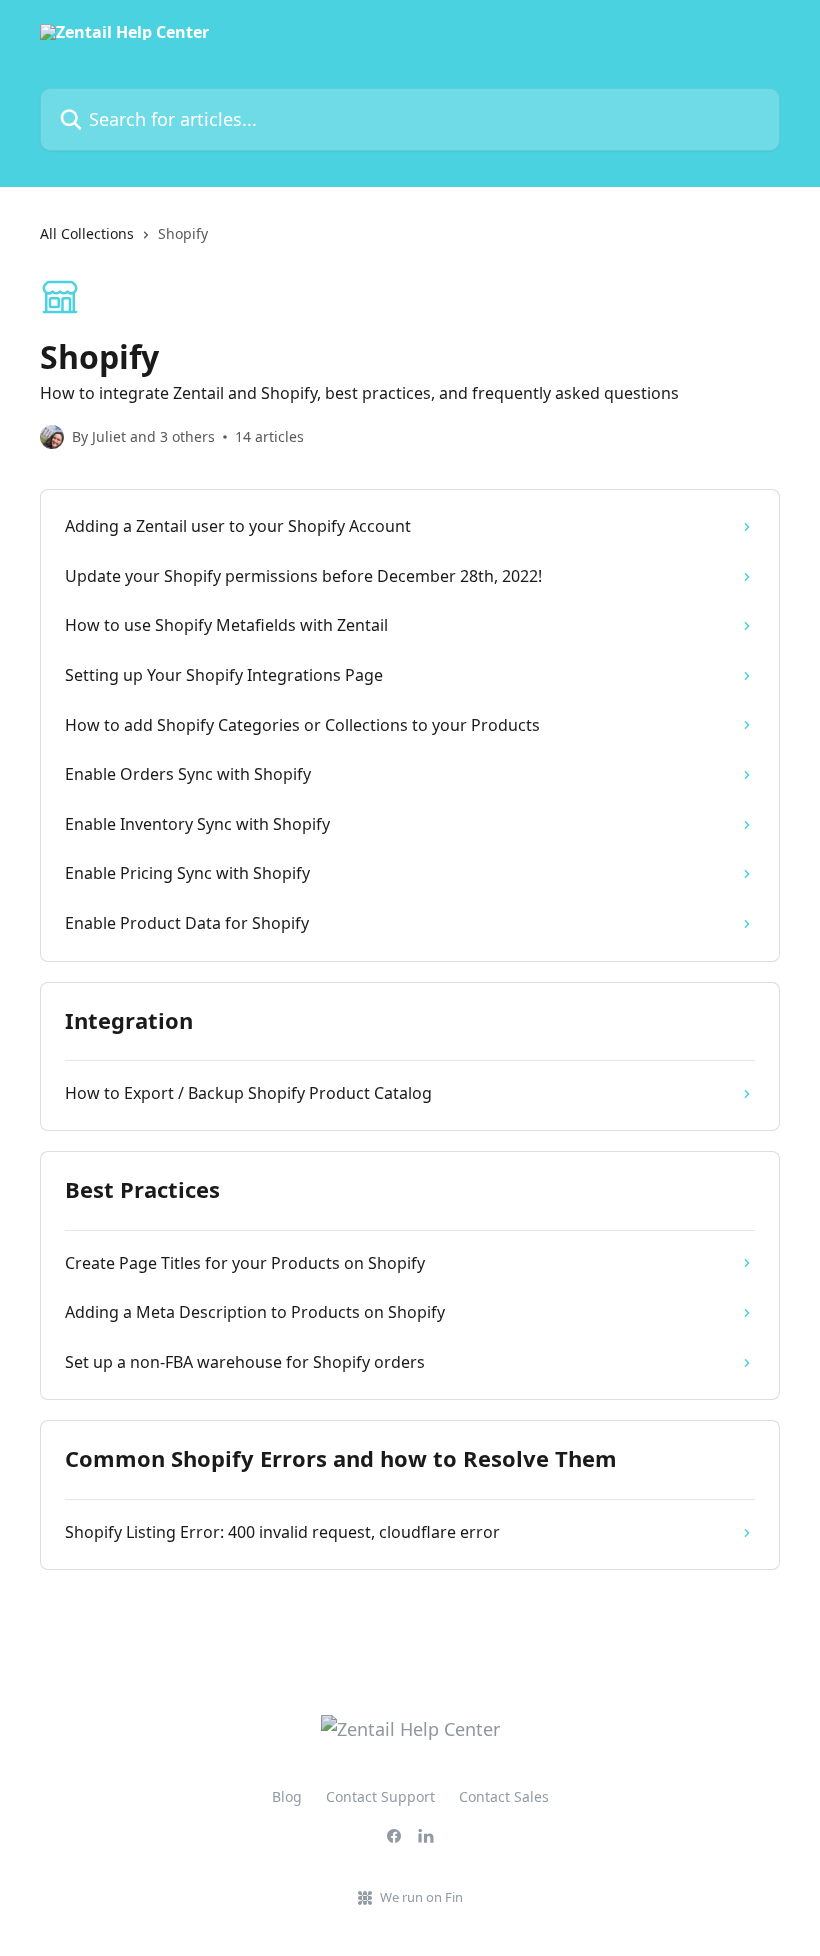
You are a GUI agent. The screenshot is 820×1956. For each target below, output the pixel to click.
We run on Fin (421, 1897)
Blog (287, 1796)
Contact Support (380, 1796)
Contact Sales (504, 1796)
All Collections (87, 233)
